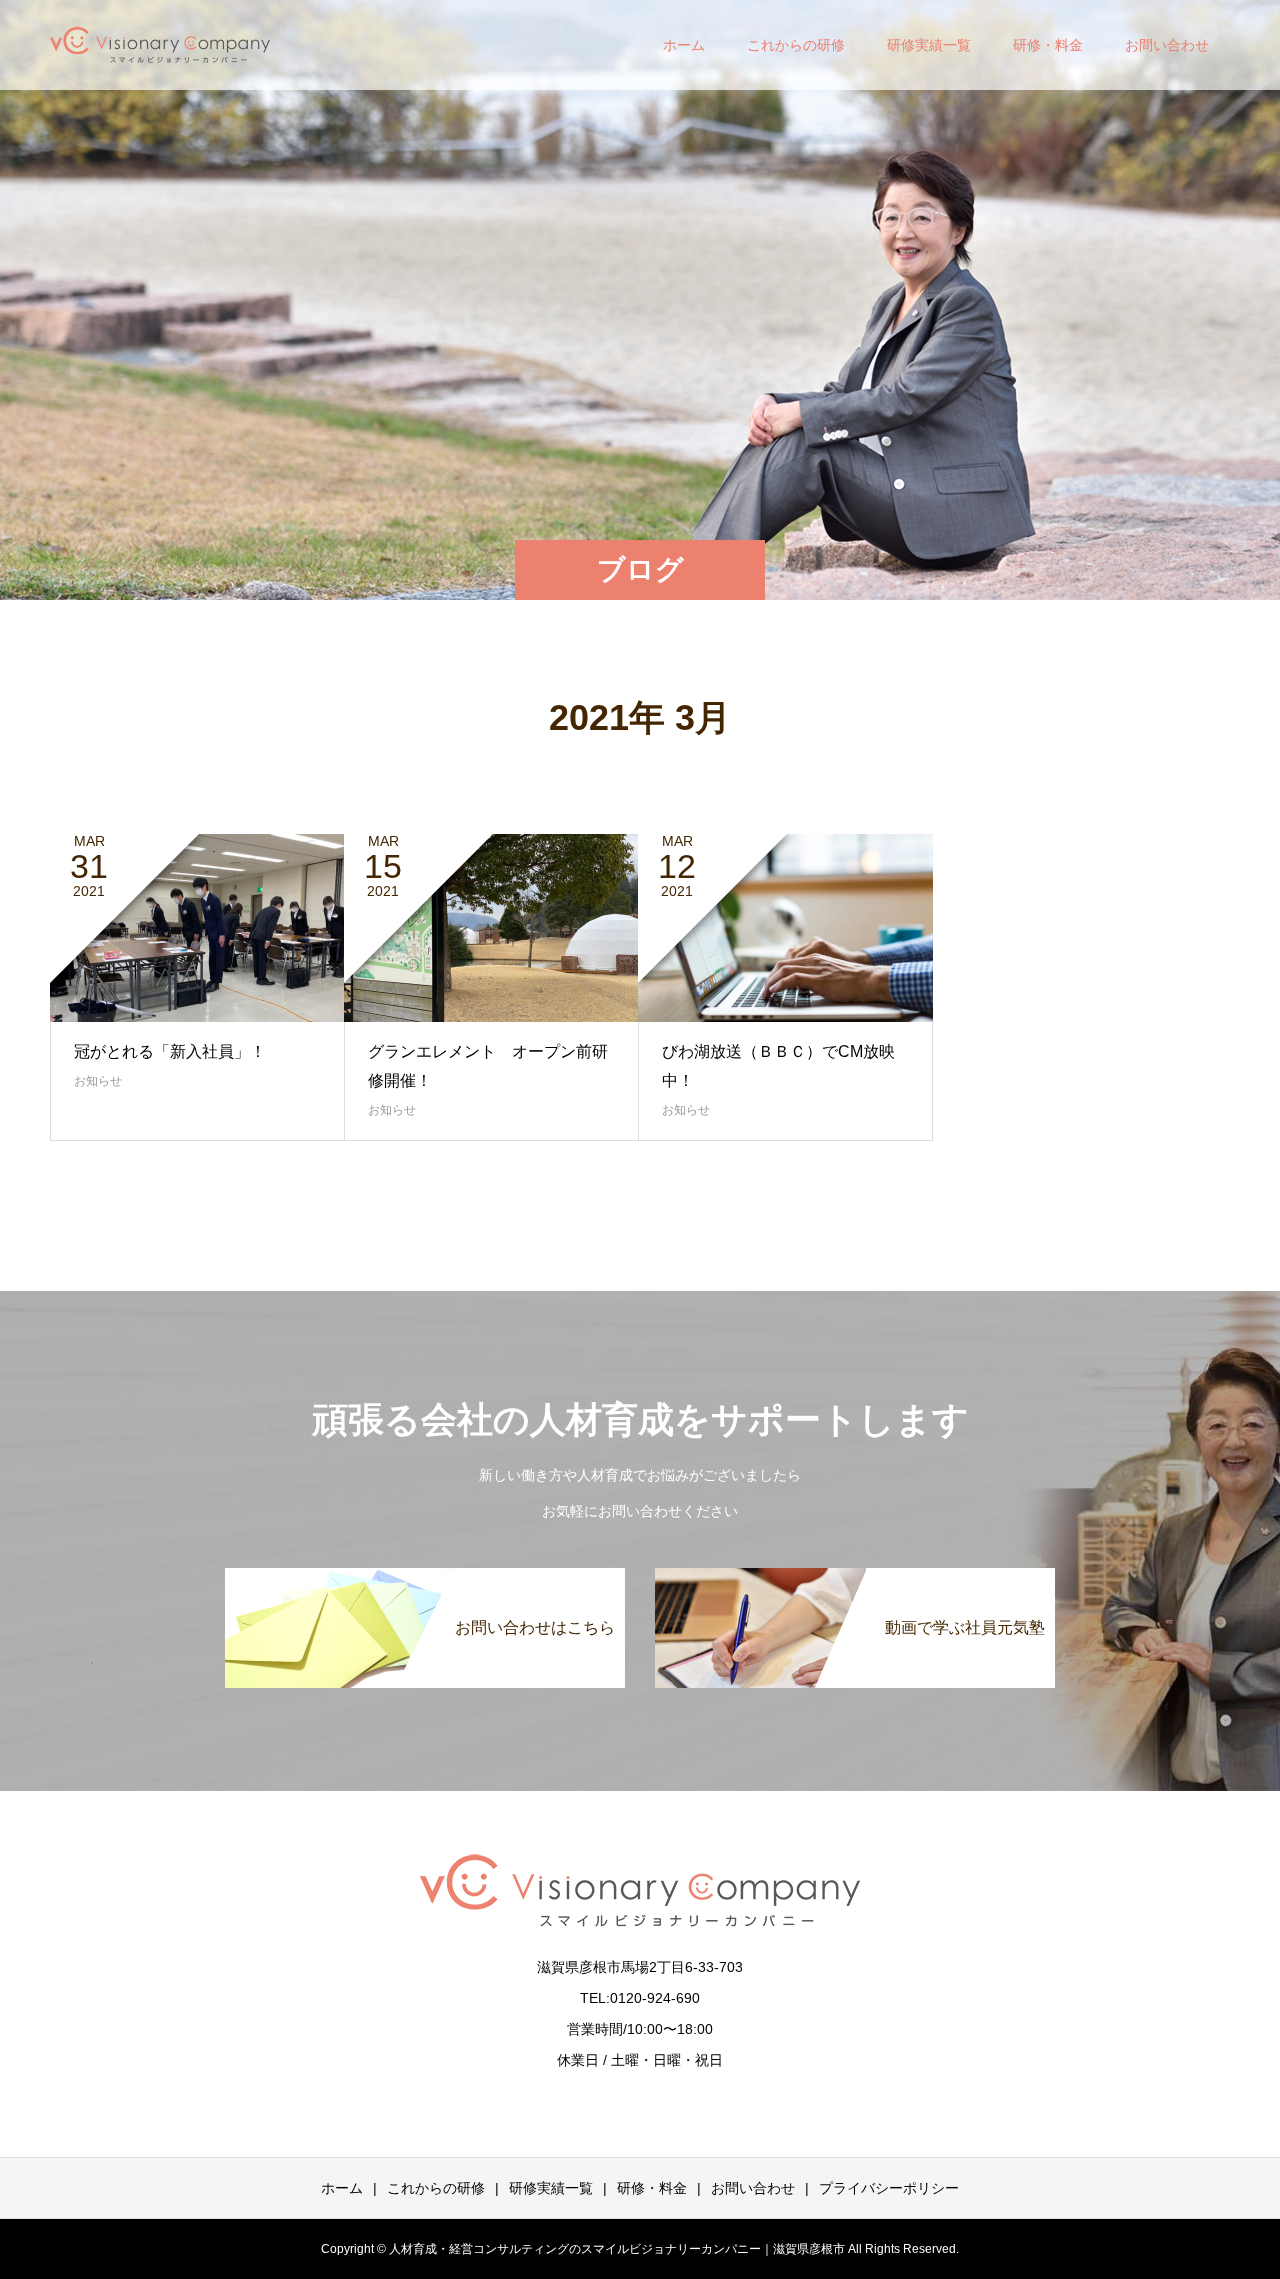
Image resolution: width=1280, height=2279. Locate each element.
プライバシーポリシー (889, 2188)
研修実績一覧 (929, 45)
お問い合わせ (1167, 45)
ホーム (684, 45)
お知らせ (98, 1081)
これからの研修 (796, 45)
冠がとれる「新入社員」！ (170, 1051)
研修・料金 (1048, 45)
